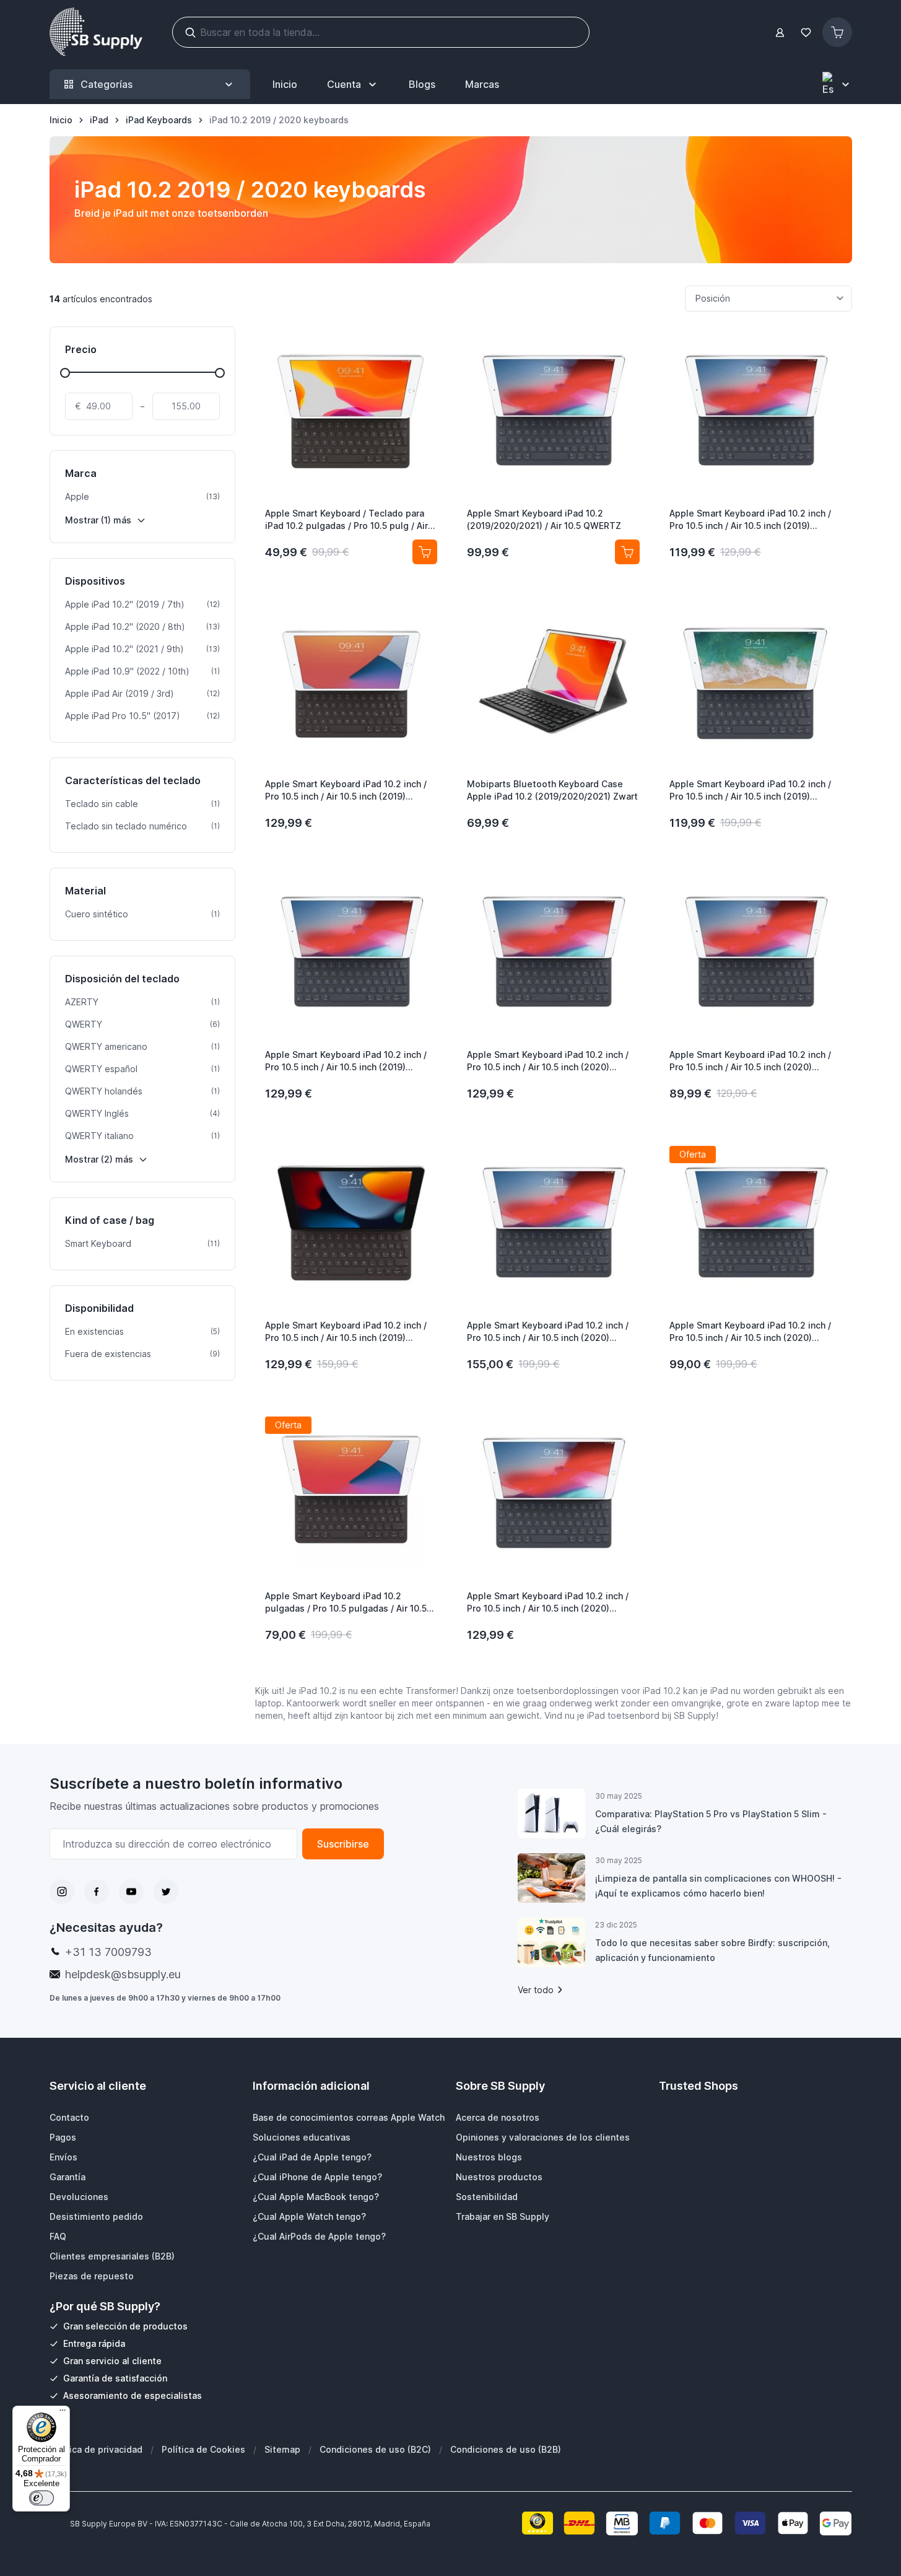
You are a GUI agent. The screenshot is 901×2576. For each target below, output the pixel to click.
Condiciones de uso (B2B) (506, 2449)
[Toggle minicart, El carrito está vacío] (837, 32)
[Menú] (63, 2413)
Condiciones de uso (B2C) (375, 2449)
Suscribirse (343, 1844)
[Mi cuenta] (780, 33)
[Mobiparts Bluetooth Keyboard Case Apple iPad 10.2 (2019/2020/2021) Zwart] (553, 681)
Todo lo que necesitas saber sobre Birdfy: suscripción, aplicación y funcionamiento (712, 1950)
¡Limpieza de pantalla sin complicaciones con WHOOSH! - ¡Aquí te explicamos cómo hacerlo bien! (718, 1886)
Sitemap (282, 2449)
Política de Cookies (203, 2449)
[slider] (65, 373)
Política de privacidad (96, 2449)
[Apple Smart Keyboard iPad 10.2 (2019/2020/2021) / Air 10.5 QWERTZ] (553, 411)
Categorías (107, 84)
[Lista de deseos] (806, 33)
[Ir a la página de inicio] (96, 32)
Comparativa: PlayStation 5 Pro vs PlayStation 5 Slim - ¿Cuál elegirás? (711, 1821)
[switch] (41, 2498)
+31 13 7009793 (108, 1952)
